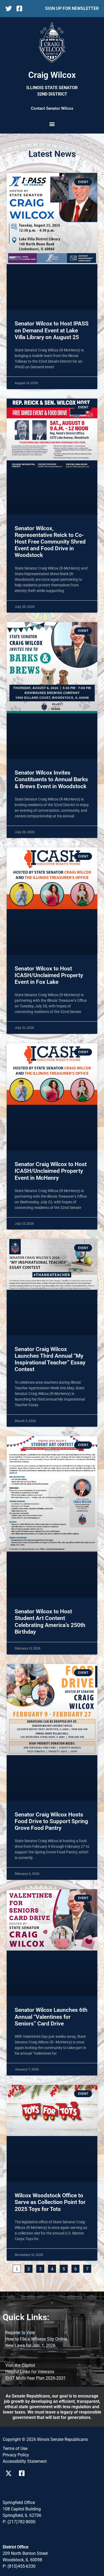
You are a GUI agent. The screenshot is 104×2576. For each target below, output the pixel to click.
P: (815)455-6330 (19, 2566)
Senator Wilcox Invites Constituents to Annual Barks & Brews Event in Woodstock (51, 779)
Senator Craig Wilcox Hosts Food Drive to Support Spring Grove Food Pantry (51, 1821)
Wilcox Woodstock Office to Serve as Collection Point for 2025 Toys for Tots (50, 2202)
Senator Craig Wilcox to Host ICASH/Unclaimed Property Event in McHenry (51, 1171)
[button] (52, 124)
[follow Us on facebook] (21, 9)
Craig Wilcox (52, 75)
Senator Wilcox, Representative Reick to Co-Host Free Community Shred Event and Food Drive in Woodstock (50, 542)
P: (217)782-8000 (19, 2522)
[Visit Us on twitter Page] (10, 2473)
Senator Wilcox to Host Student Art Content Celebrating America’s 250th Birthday (50, 1622)
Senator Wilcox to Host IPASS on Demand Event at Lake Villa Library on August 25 (52, 330)
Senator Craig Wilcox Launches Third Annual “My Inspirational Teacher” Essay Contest (50, 1359)
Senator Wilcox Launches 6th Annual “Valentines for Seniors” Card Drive (51, 2017)
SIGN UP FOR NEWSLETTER (72, 8)
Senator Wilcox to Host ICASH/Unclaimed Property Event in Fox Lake (49, 975)
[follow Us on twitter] (10, 9)
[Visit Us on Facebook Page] (24, 2473)
